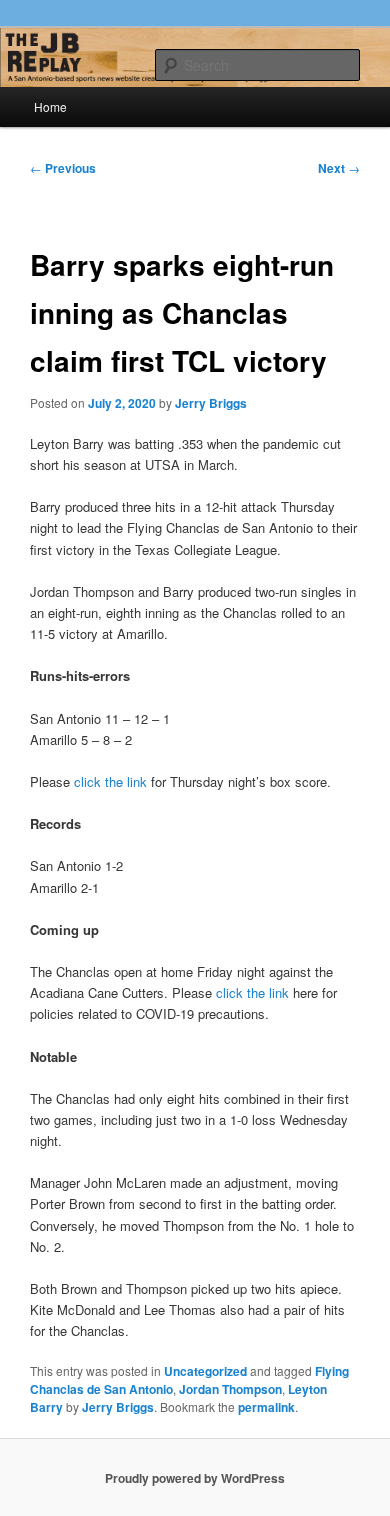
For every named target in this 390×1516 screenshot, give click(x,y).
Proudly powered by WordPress (195, 1478)
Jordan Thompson (230, 1389)
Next (339, 168)
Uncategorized (205, 1371)
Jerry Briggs (211, 403)
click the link (110, 781)
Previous (63, 168)
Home (50, 106)
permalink (266, 1407)
